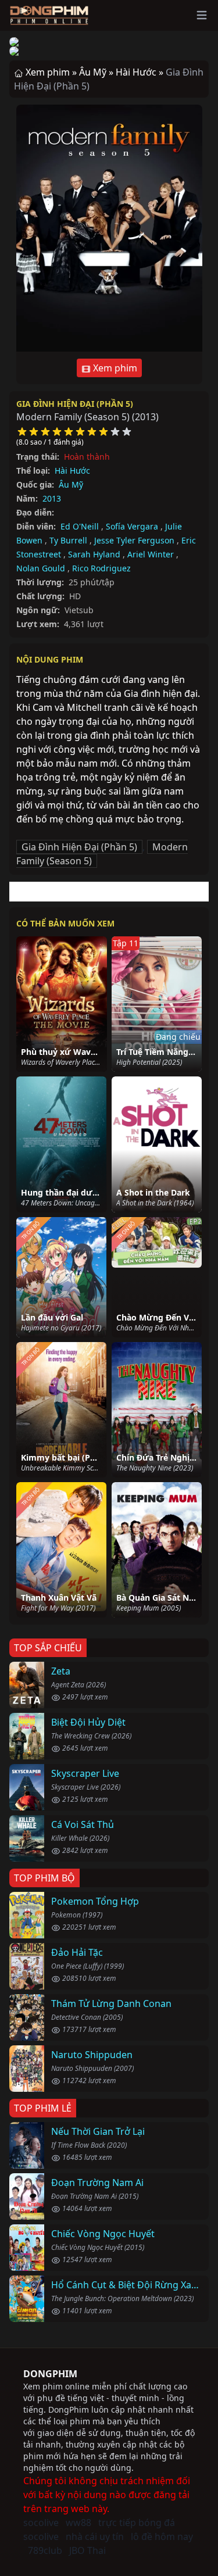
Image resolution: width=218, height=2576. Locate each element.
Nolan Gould (41, 568)
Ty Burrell (68, 540)
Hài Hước (72, 471)
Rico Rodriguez (101, 568)
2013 (52, 498)
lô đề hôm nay (162, 2536)
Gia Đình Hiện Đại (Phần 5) (75, 404)
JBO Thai (87, 2550)
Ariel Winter (151, 554)
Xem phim (114, 368)
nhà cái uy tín (95, 2536)
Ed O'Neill (80, 526)
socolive (41, 2523)
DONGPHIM (50, 2374)
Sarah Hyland (94, 554)
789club (45, 2550)
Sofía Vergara (132, 526)
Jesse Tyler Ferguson (134, 540)
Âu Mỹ (71, 484)
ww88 (78, 2523)
